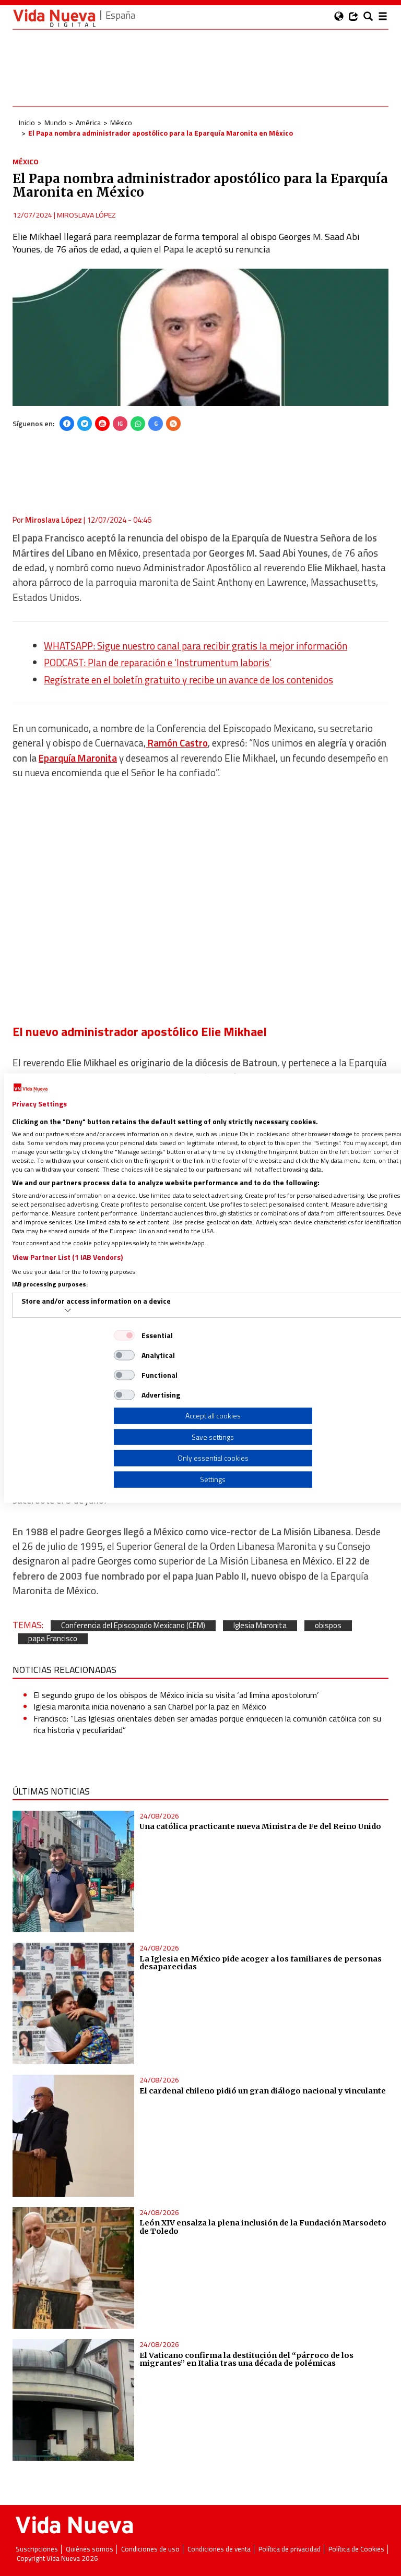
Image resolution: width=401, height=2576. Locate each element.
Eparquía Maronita (78, 758)
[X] (85, 424)
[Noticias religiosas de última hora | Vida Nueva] (54, 18)
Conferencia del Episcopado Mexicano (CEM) (133, 1626)
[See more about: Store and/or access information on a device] (68, 1310)
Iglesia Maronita (260, 1626)
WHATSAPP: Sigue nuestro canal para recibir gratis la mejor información (196, 646)
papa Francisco (53, 1639)
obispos (328, 1626)
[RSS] (173, 424)
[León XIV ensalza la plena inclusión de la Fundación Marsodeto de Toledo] (73, 2268)
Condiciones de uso (150, 2549)
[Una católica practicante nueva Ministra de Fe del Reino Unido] (73, 1871)
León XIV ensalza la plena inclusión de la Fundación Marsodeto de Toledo (263, 2227)
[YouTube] (102, 424)
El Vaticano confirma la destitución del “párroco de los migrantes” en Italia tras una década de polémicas (246, 2360)
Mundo (55, 122)
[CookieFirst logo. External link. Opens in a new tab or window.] (31, 1088)
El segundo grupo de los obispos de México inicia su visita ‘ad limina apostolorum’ (176, 1695)
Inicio (27, 122)
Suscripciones (37, 2549)
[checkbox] (124, 1335)
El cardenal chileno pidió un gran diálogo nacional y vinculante (263, 2091)
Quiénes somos (90, 2549)
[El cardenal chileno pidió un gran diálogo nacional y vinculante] (73, 2135)
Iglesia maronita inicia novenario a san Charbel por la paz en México (150, 1706)
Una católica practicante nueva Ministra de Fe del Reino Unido (260, 1826)
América (88, 122)
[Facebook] (67, 424)
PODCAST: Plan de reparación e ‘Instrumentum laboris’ (158, 663)
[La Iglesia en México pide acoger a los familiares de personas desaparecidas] (73, 2003)
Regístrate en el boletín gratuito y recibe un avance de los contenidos (188, 680)
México (121, 122)
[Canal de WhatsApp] (138, 424)
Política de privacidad (290, 2549)
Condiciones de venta (219, 2549)
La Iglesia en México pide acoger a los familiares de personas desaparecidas (261, 1963)
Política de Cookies (356, 2549)
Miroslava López (86, 215)
